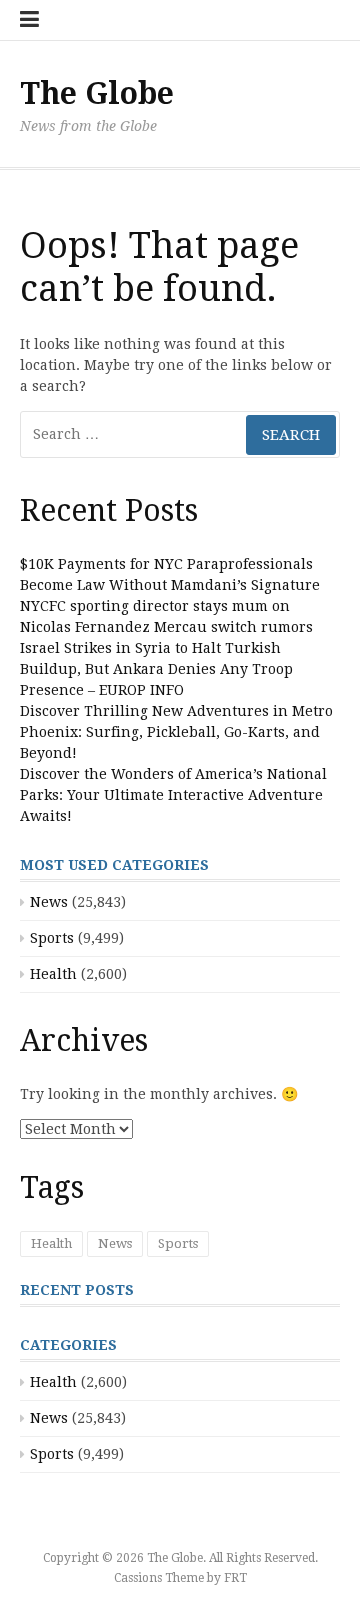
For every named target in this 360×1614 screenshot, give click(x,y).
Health (53, 974)
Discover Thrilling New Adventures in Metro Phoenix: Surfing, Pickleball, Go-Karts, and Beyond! (176, 732)
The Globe (97, 93)
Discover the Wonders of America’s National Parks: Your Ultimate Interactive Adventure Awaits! (173, 795)
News (49, 902)
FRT (235, 1578)
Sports (52, 938)
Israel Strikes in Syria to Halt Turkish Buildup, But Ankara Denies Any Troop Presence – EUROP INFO (156, 669)
